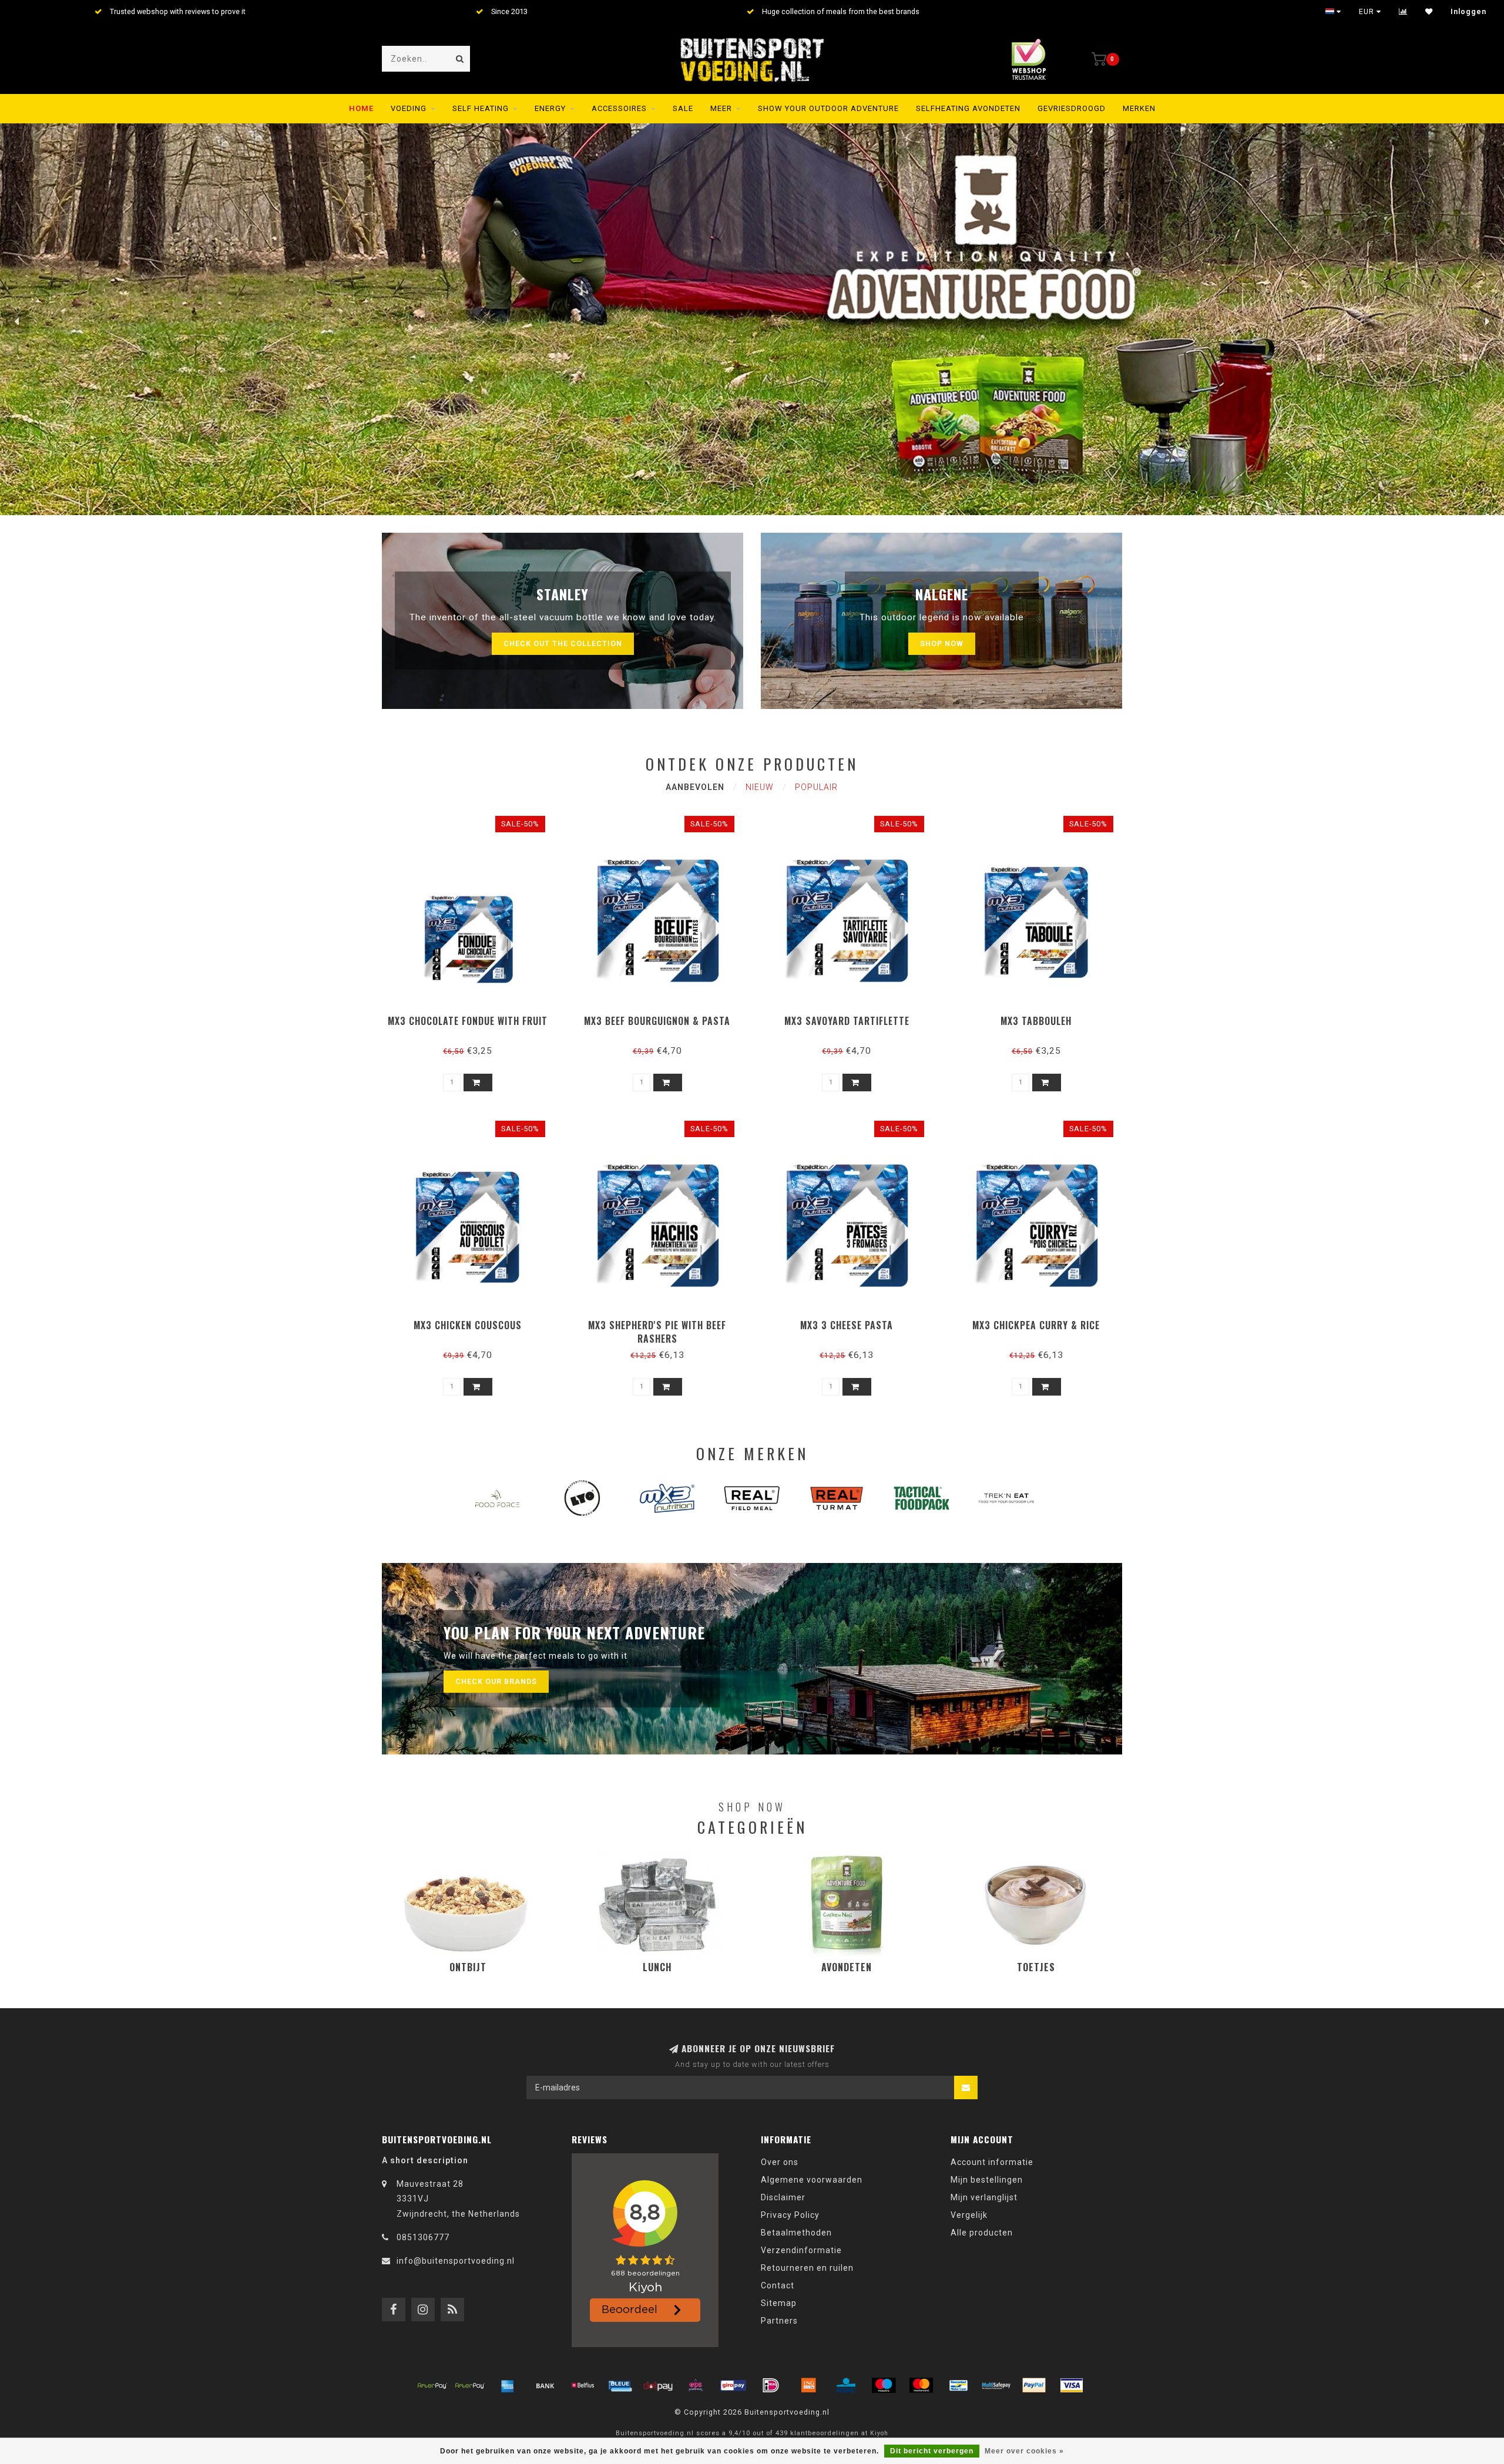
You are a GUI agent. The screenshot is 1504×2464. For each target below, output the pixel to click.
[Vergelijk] (1403, 12)
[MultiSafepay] (996, 2385)
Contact (778, 2285)
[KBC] (846, 2385)
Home (361, 108)
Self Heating (481, 108)
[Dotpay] (658, 2385)
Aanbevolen (695, 787)
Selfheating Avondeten (968, 108)
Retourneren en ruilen (807, 2268)
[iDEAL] (771, 2385)
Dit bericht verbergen (932, 2451)
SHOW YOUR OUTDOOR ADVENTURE (828, 108)
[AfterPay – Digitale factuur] (470, 2385)
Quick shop (473, 1017)
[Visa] (1072, 2385)
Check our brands (496, 1681)
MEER (721, 108)
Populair (816, 787)
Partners (779, 2321)
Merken (1139, 108)
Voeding (409, 108)
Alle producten (982, 2233)
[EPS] (696, 2385)
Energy (550, 108)
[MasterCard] (921, 2385)
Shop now (942, 643)
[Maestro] (884, 2385)
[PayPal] (1034, 2385)
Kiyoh (879, 2433)
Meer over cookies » (1024, 2451)
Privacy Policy (790, 2215)
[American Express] (508, 2385)
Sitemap (779, 2303)
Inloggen (1468, 12)
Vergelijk (969, 2215)
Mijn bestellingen (987, 2180)
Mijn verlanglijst (984, 2197)
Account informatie (992, 2162)
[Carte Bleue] (620, 2385)
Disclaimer (783, 2197)
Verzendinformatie (801, 2250)
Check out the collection (563, 643)
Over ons (780, 2162)
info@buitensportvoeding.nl (456, 2261)
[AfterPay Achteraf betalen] (432, 2385)
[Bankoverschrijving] (545, 2385)
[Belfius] (583, 2385)
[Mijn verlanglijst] (1429, 12)
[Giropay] (733, 2385)
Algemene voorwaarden (812, 2180)
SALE (683, 108)
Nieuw (760, 787)
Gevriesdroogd (1072, 108)
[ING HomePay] (808, 2385)
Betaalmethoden (796, 2233)
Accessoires (619, 108)
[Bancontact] (959, 2385)
